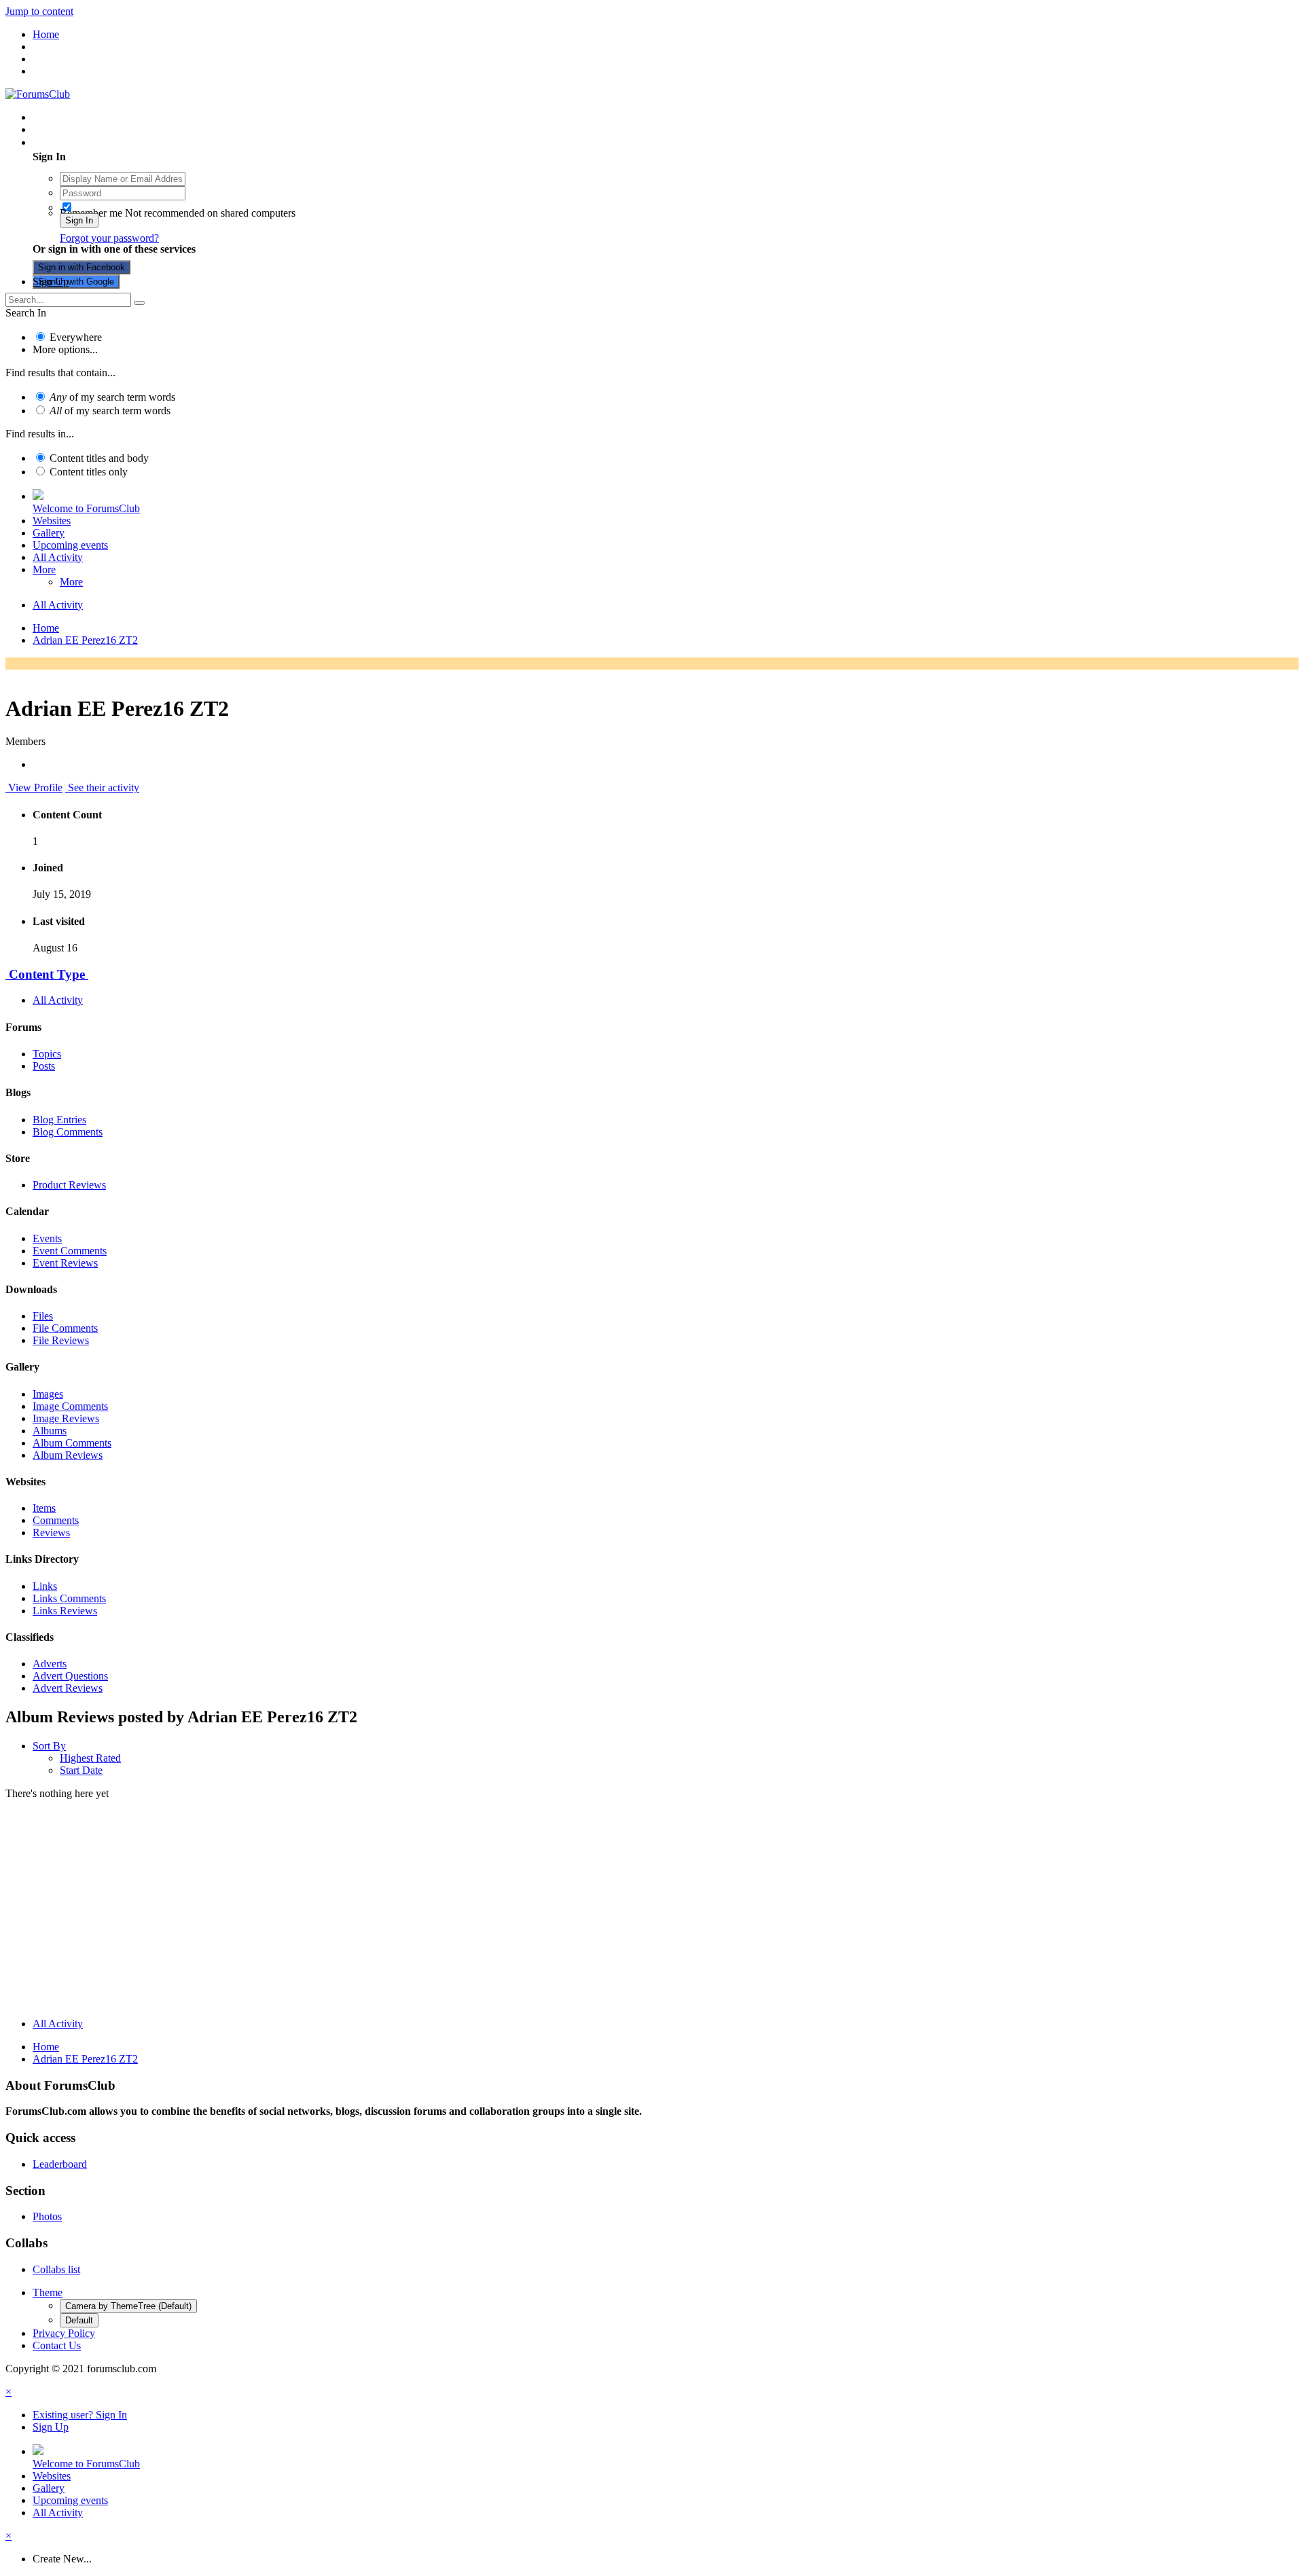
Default (79, 2320)
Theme (48, 2292)
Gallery (49, 533)
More (44, 569)
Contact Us (57, 2345)
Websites (52, 521)
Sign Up (51, 282)
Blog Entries (59, 1120)
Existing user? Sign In (83, 142)
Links (45, 1586)
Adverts (50, 1664)
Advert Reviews (68, 1688)
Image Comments (70, 1406)
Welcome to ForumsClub (86, 508)
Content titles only (89, 472)
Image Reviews (66, 1418)
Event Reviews (65, 1263)
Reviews (51, 1532)
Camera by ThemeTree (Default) (128, 2306)
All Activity (58, 557)
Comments (56, 1520)
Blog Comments (68, 1132)
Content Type (47, 974)
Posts (44, 1066)
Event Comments (70, 1251)
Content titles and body (99, 458)
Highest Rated (90, 1758)
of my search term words (112, 397)
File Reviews (61, 1340)
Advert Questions (70, 1676)
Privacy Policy (64, 2333)
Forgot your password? (109, 238)
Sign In (79, 220)
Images (48, 1394)
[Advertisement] (652, 1912)
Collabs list (56, 2269)
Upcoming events (70, 545)
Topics (47, 1054)
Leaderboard (60, 2164)
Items (44, 1508)
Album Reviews (68, 1455)
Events (47, 1238)
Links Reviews (65, 1611)
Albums (50, 1431)
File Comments (65, 1328)
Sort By (49, 1746)
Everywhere (76, 337)
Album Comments (72, 1443)
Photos (47, 2216)
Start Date (81, 1770)
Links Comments (69, 1598)
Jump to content (39, 11)
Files (43, 1316)
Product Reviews (69, 1185)
